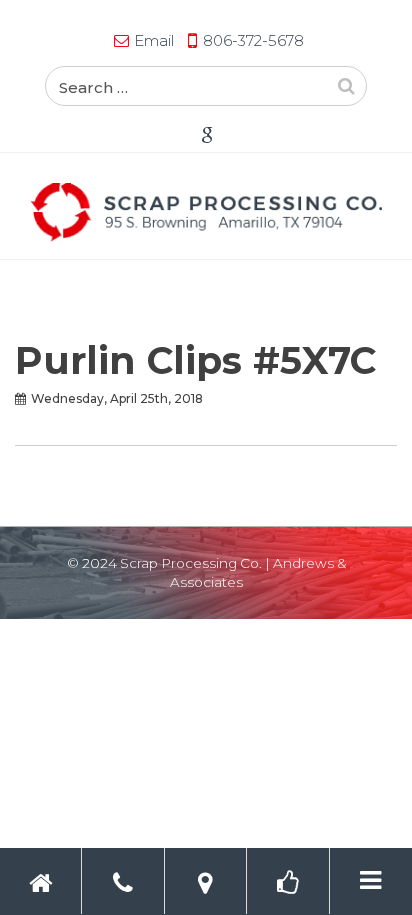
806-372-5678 (253, 40)
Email (154, 40)
